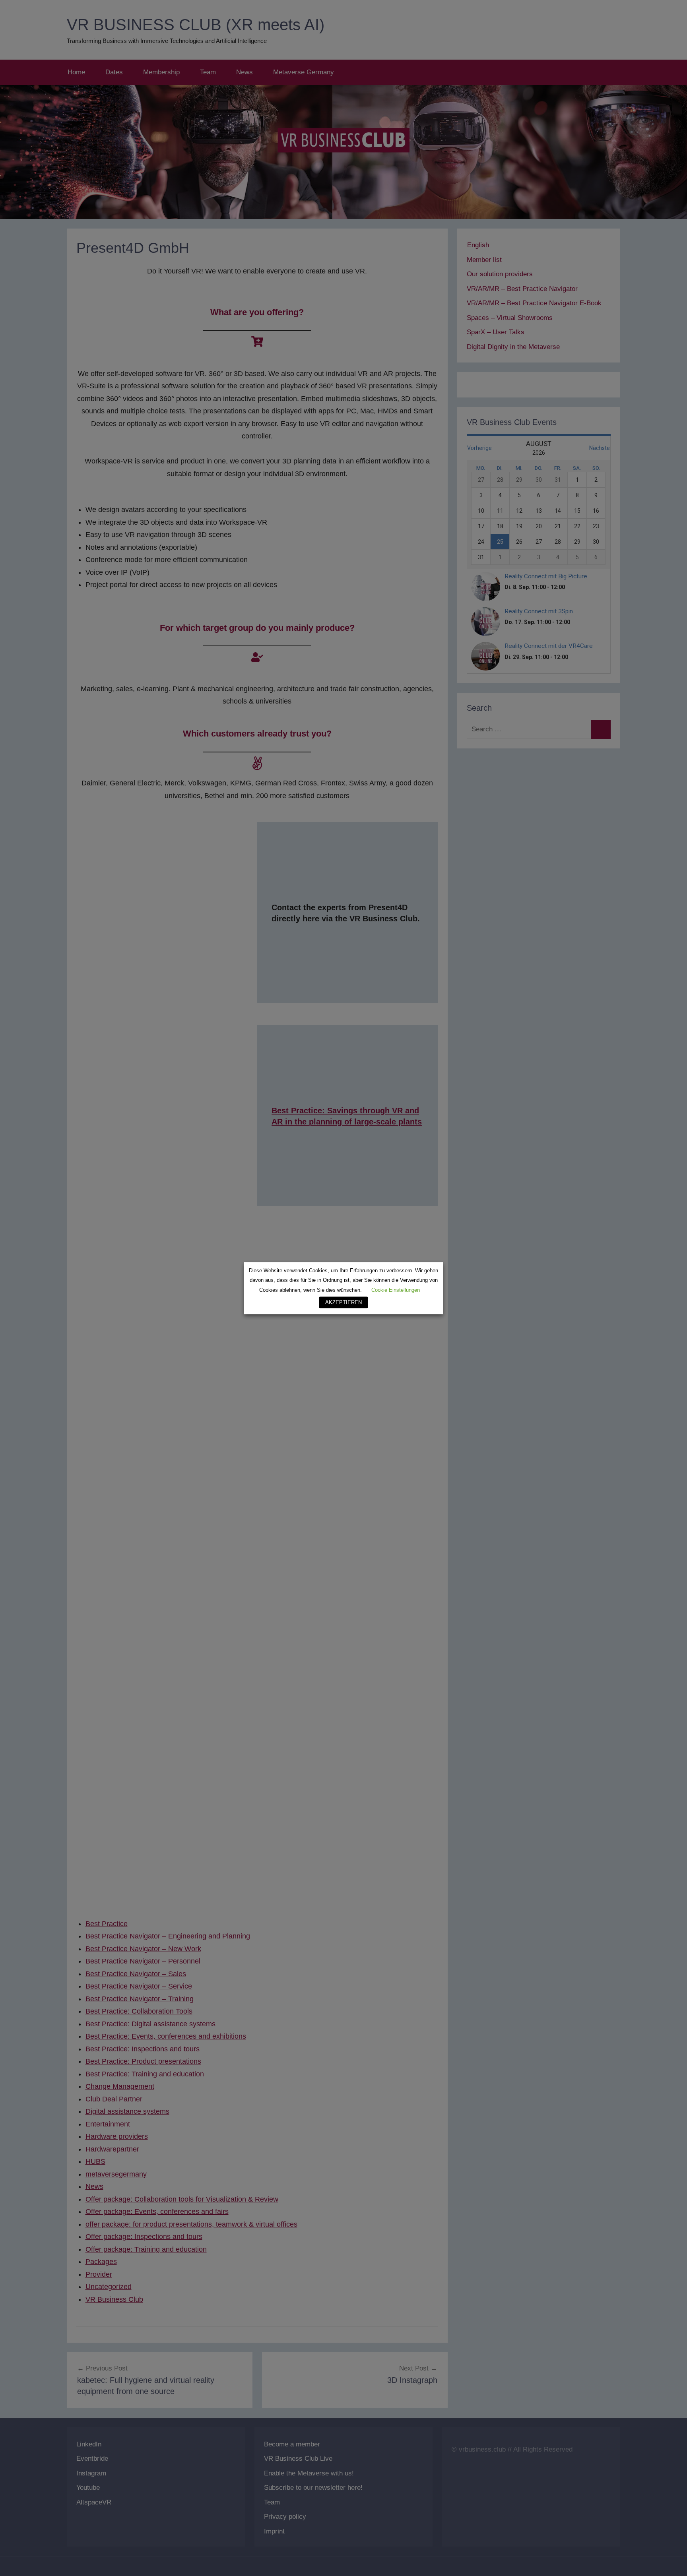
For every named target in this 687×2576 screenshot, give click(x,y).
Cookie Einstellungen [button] (396, 1290)
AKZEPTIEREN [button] (343, 1302)
